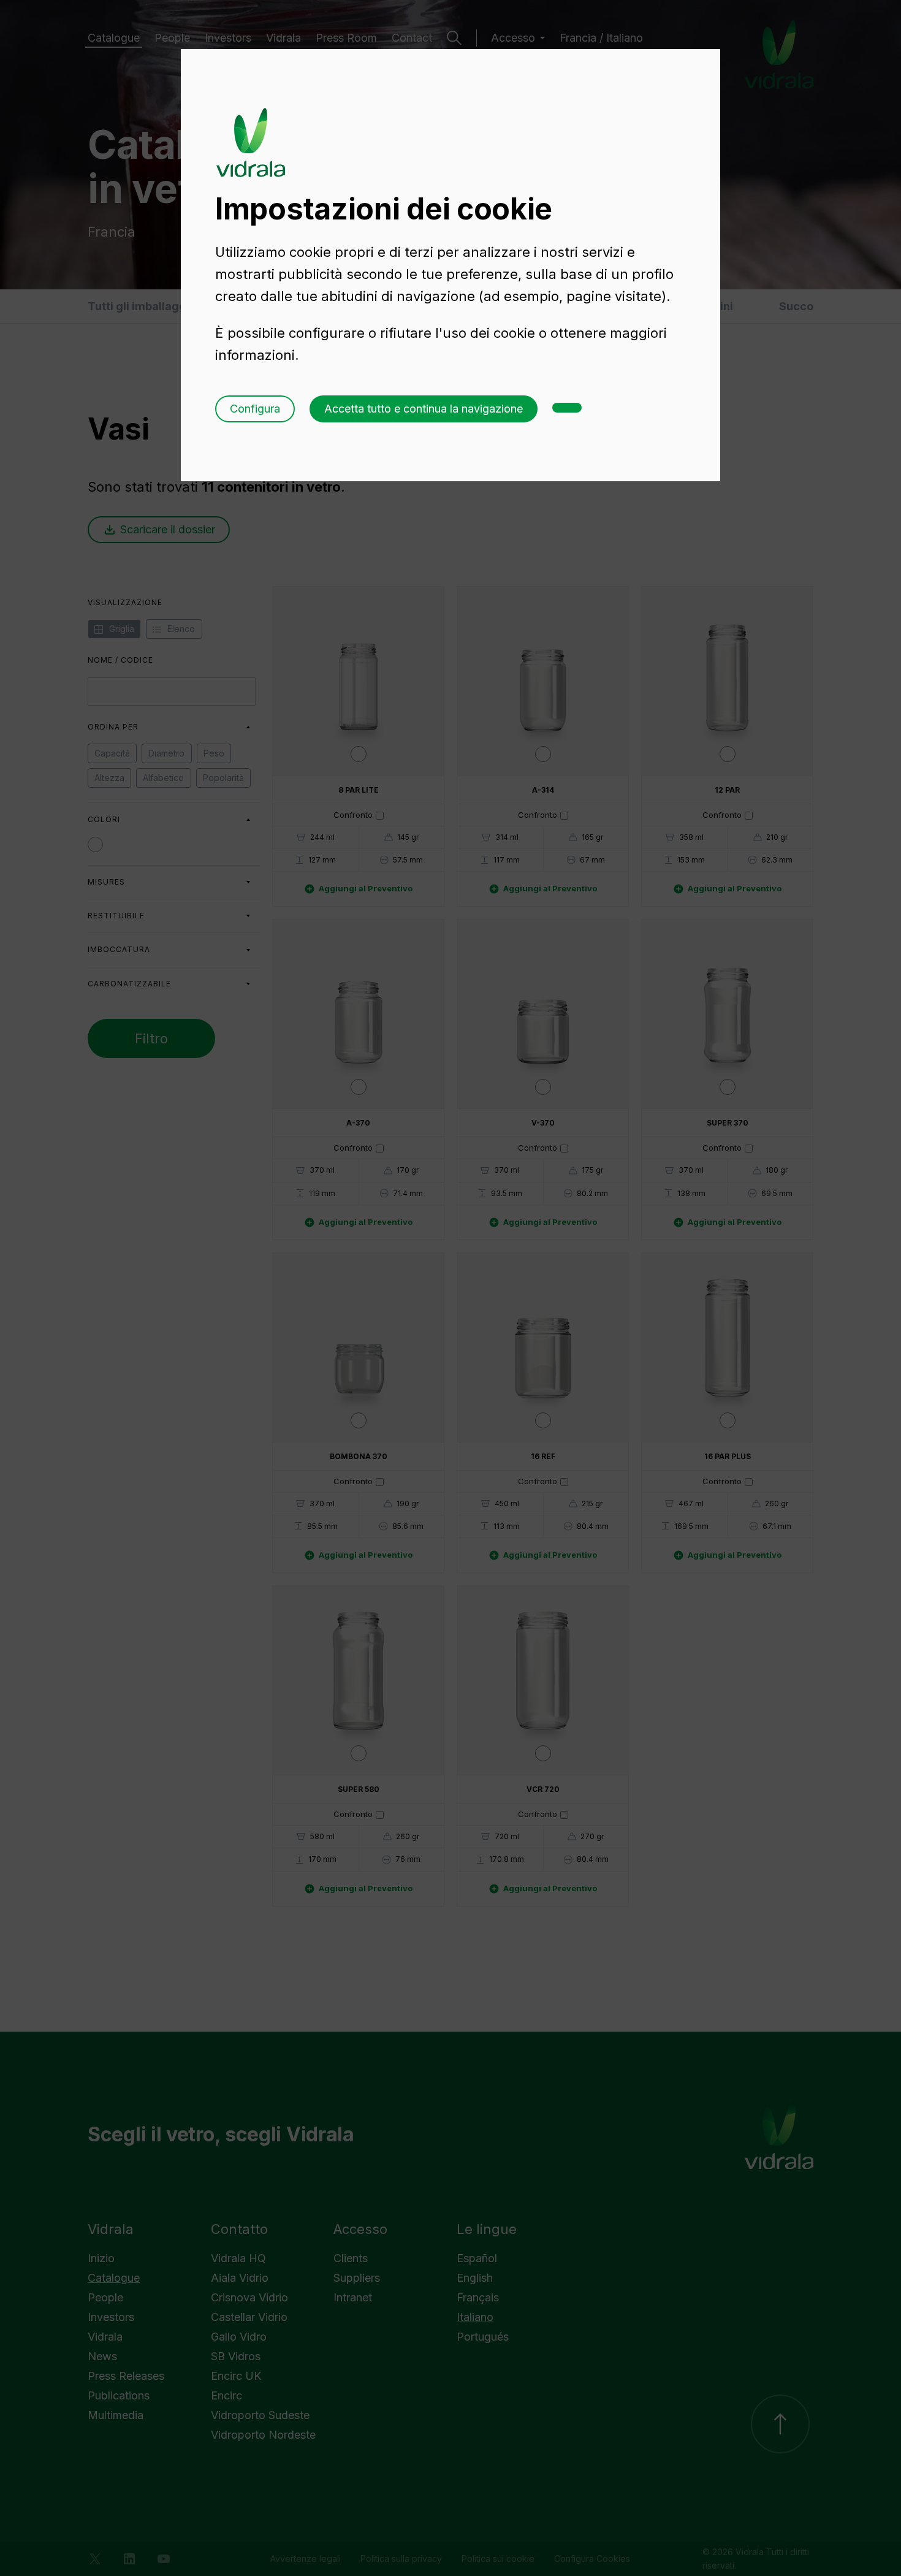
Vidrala (251, 131)
